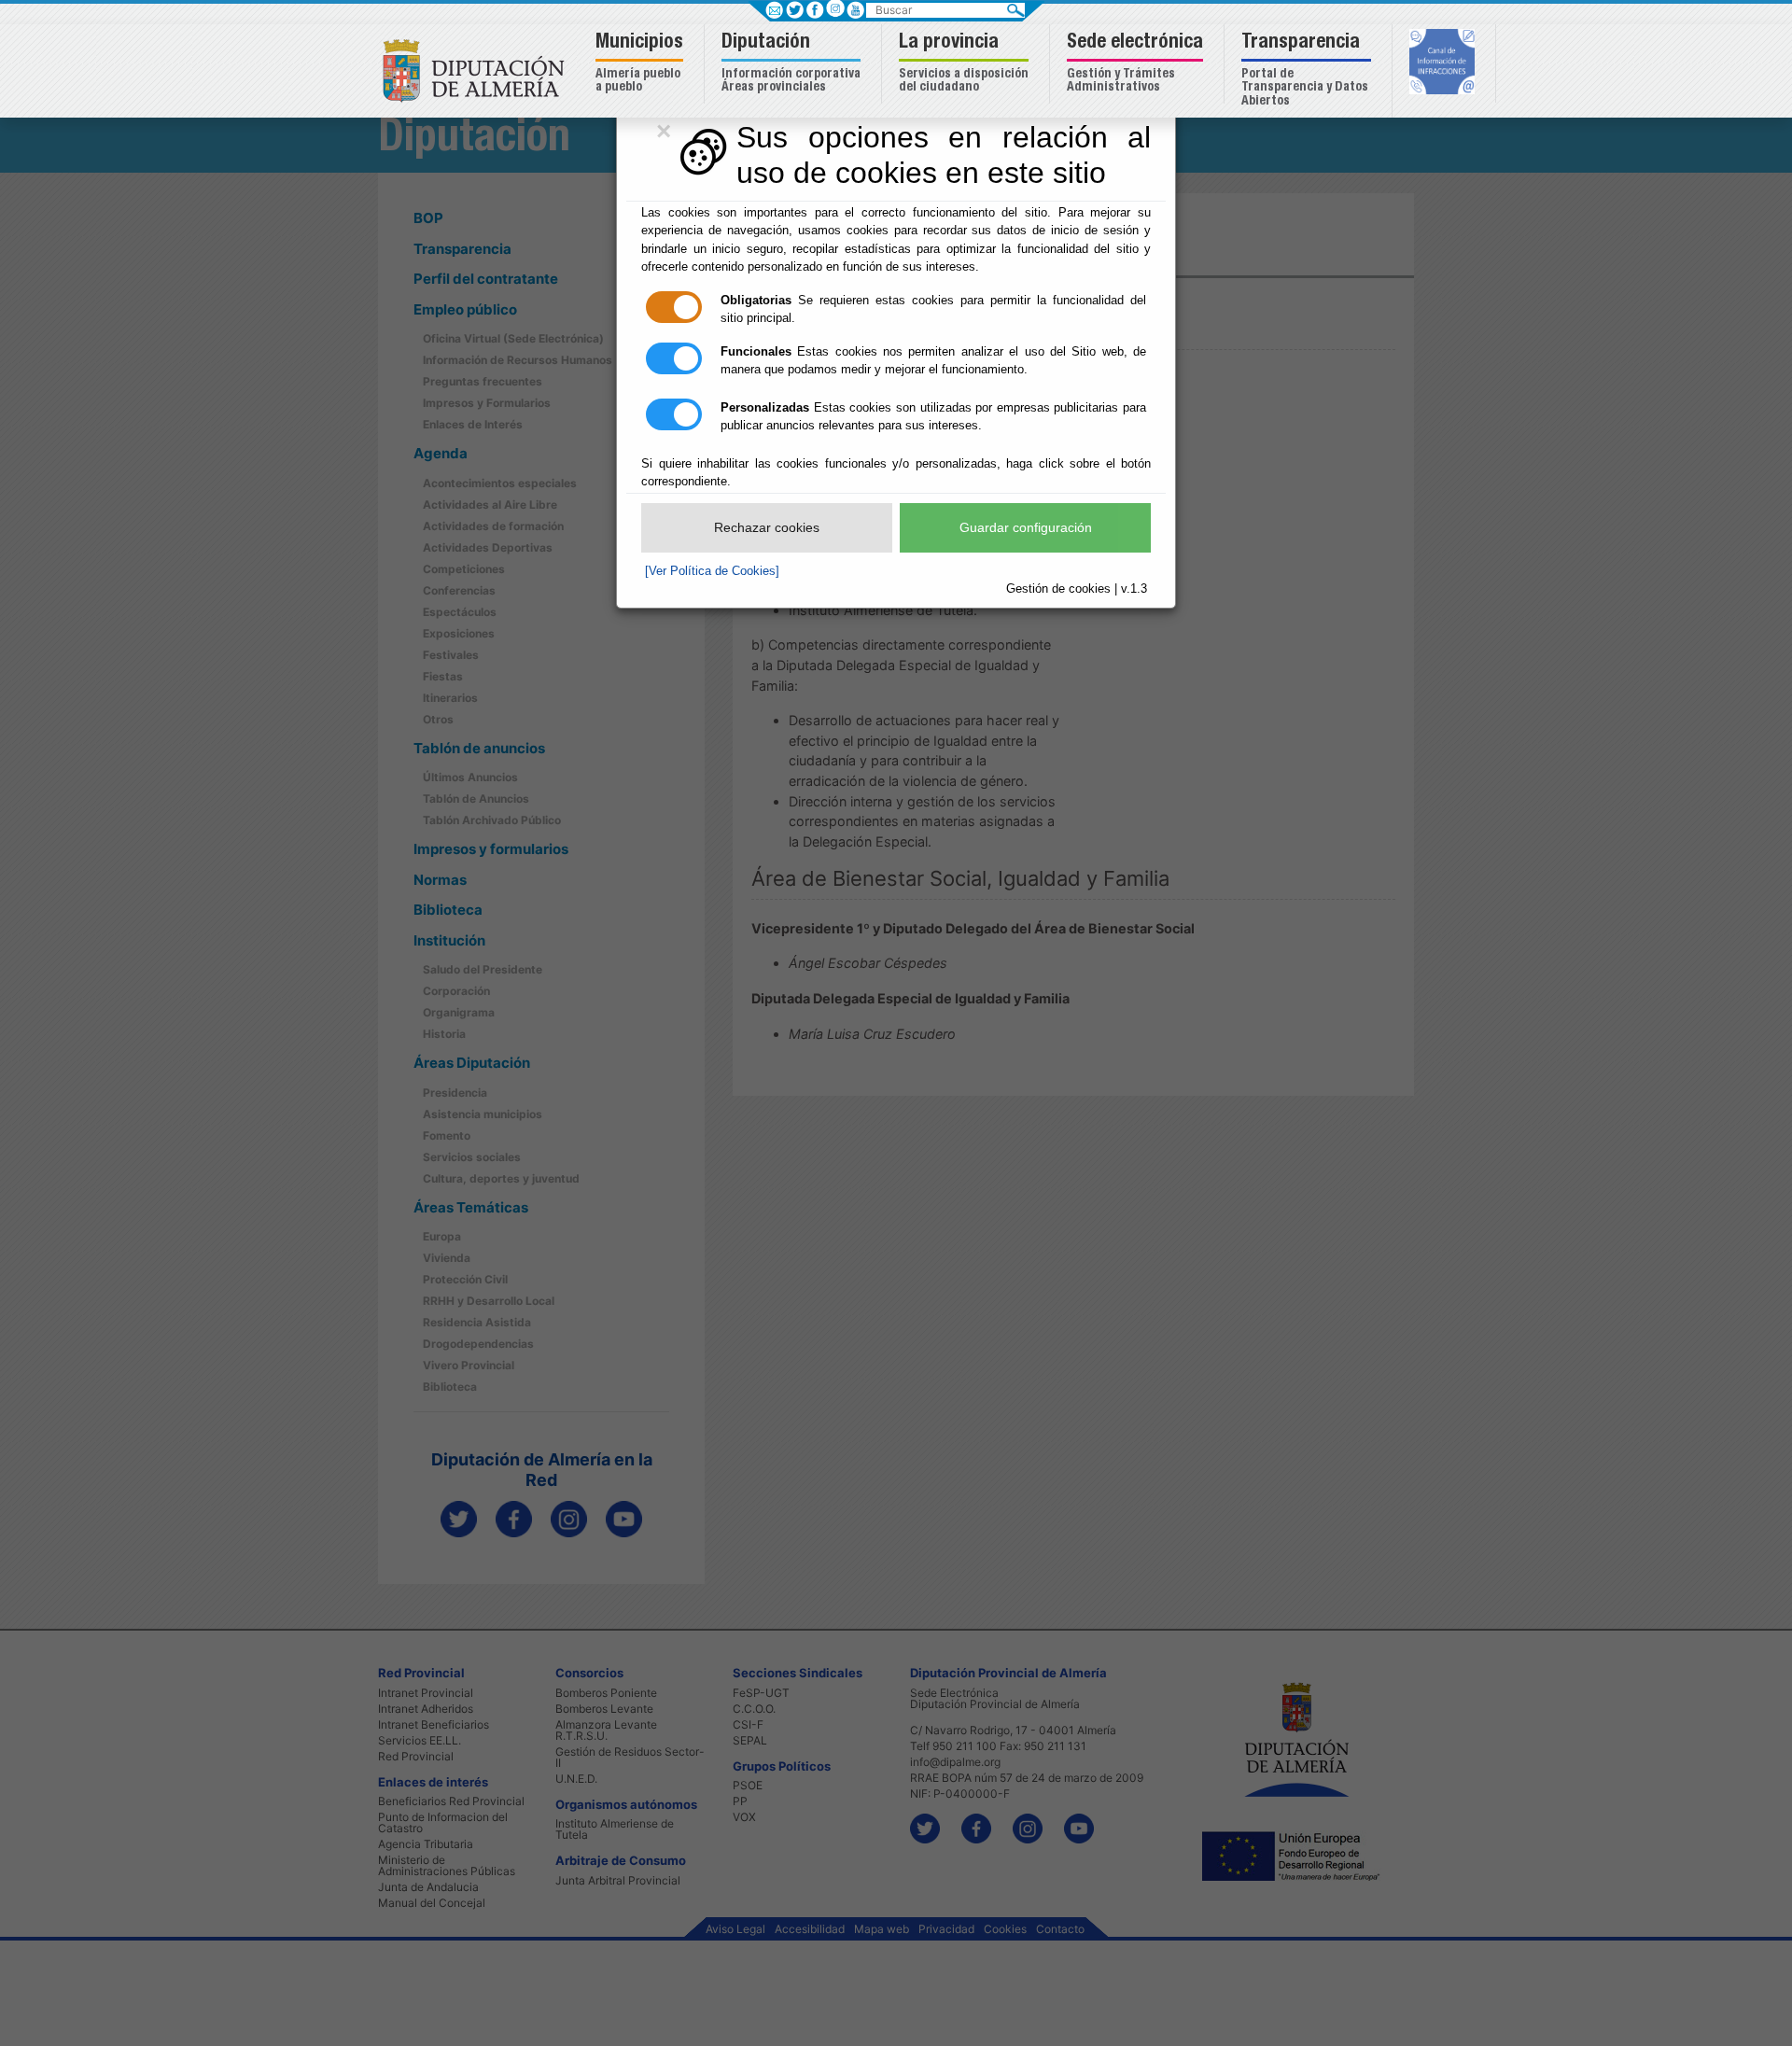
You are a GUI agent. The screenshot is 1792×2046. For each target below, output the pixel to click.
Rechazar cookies (767, 527)
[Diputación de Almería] (478, 70)
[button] (642, 64)
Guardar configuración (1026, 527)
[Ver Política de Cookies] (712, 571)
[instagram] (835, 8)
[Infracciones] (1444, 63)
